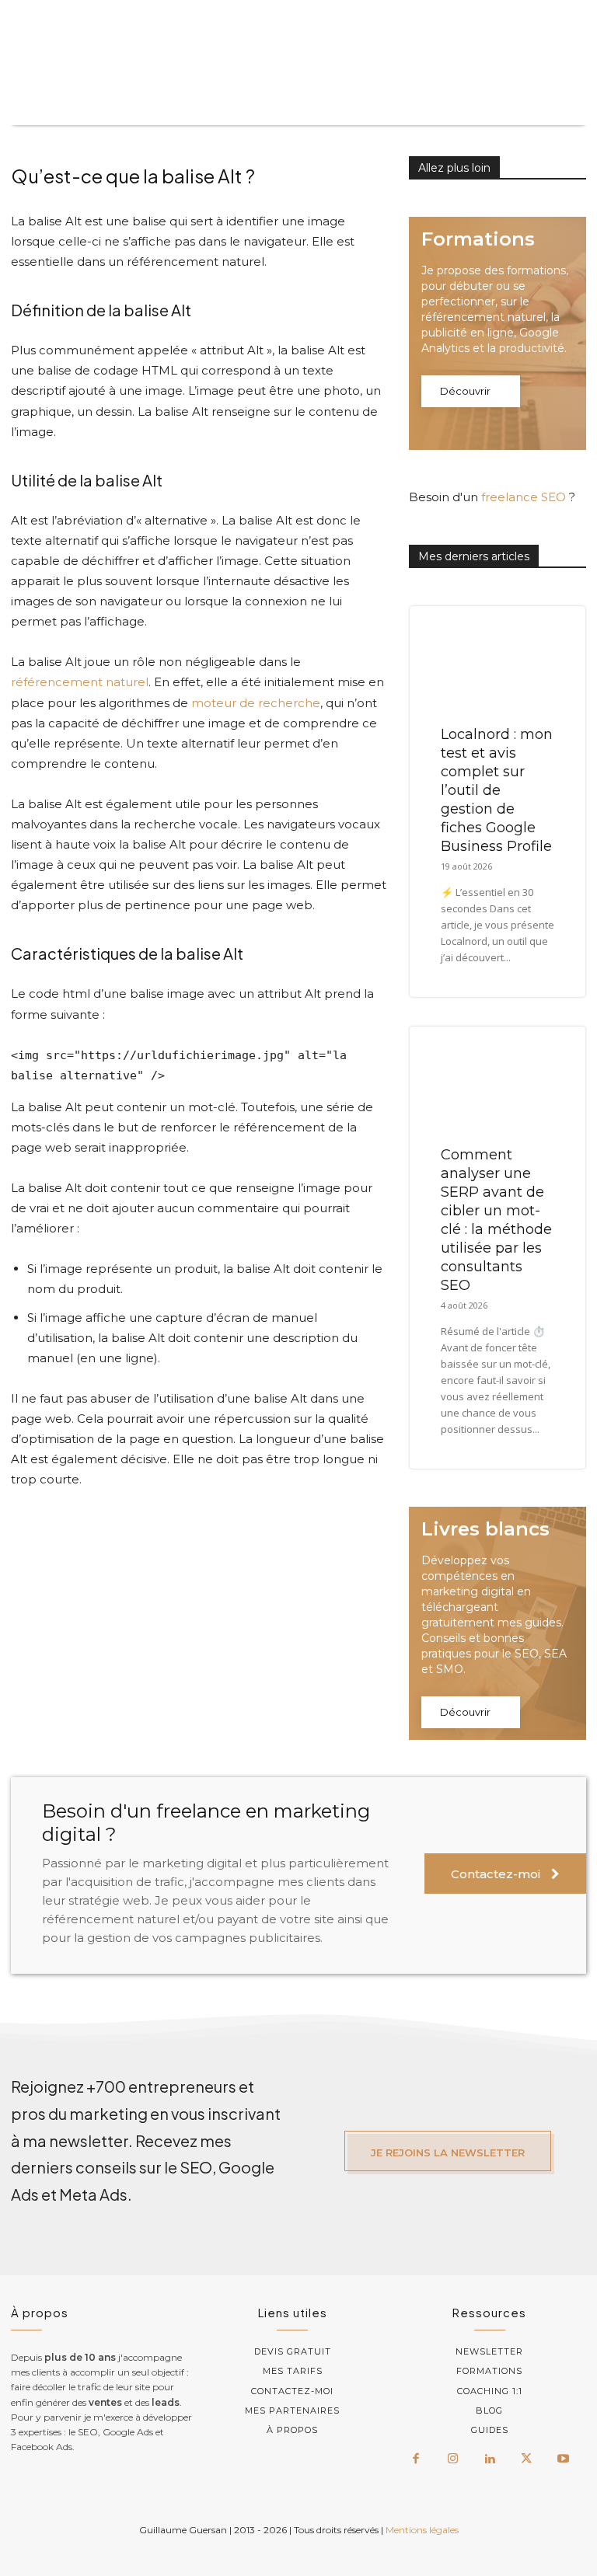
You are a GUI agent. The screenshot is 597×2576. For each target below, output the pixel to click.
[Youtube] (564, 2459)
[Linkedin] (490, 2459)
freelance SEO (524, 497)
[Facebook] (416, 2459)
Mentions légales (422, 2530)
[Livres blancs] (497, 1623)
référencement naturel (80, 682)
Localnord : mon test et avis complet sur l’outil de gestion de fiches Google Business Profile (497, 790)
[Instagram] (452, 2459)
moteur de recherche (256, 703)
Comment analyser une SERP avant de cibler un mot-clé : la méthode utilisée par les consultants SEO (496, 1220)
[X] (526, 2459)
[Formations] (497, 333)
